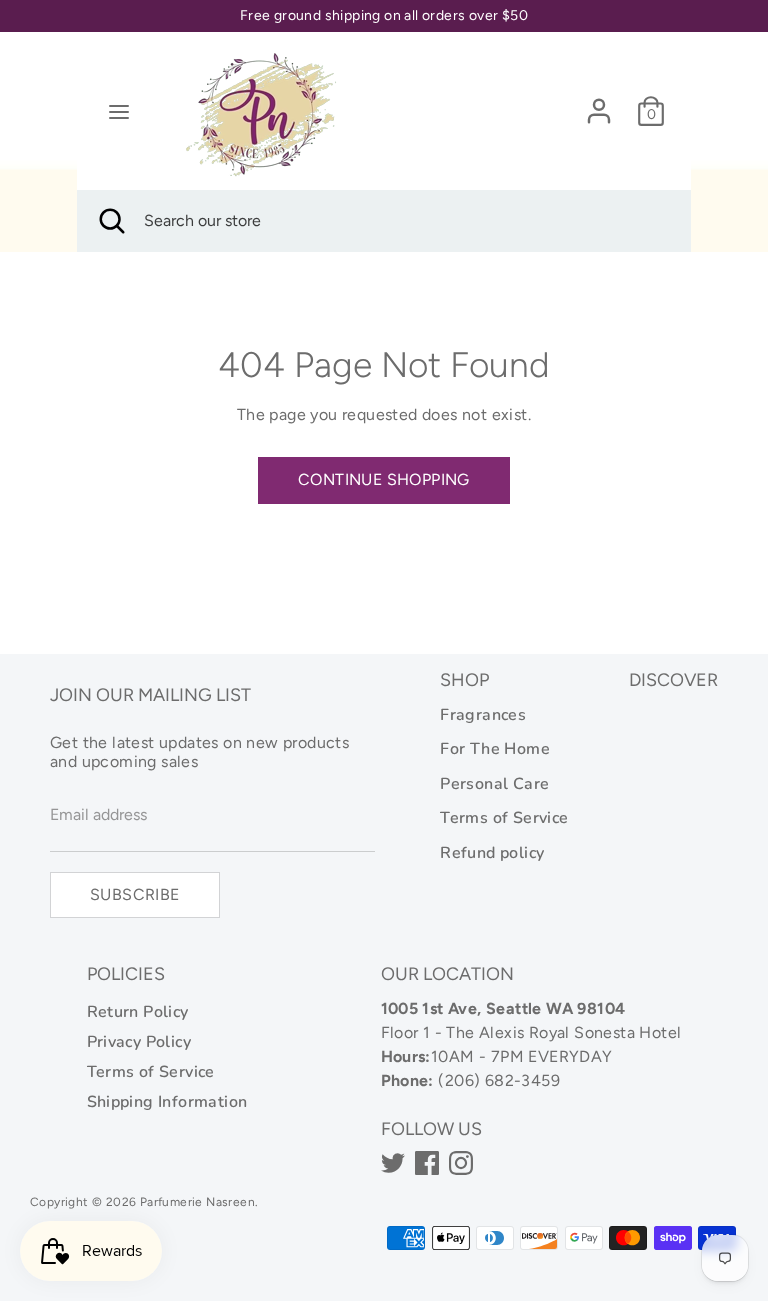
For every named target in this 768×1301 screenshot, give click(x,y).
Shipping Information (167, 1102)
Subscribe (135, 894)
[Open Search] (110, 221)
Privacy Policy (139, 1042)
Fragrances (483, 715)
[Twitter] (393, 1163)
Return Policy (138, 1012)
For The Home (495, 749)
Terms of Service (504, 818)
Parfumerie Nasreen (197, 1202)
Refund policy (492, 853)
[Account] (599, 102)
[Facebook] (427, 1163)
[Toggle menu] (119, 111)
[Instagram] (461, 1163)
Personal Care (494, 784)
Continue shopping (384, 479)
